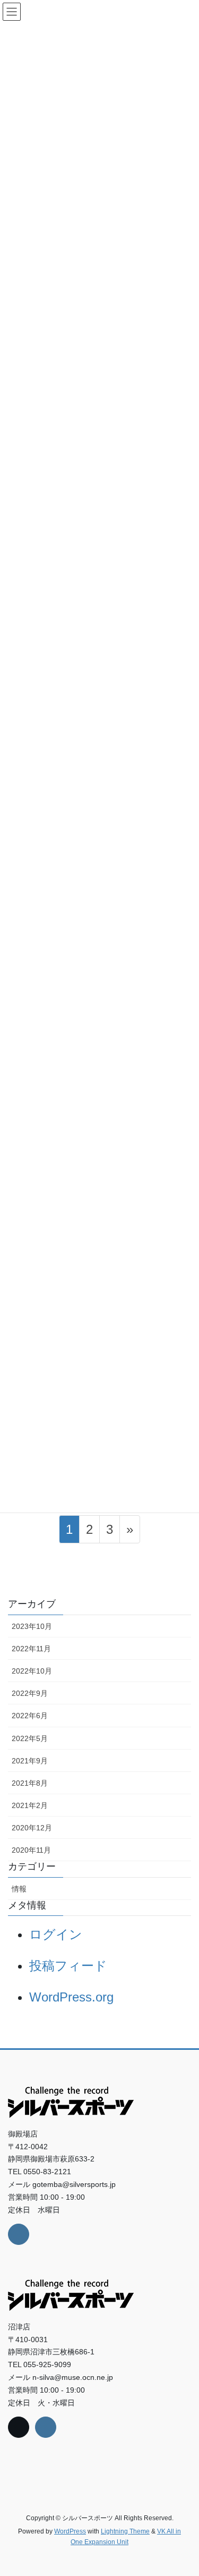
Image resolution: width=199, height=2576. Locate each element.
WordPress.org (71, 1997)
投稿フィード (68, 1966)
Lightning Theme (125, 2531)
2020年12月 (32, 1828)
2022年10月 (32, 1671)
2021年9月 (30, 1761)
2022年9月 (30, 1693)
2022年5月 (30, 1738)
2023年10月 (32, 1626)
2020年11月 (31, 1850)
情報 (19, 1889)
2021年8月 (30, 1783)
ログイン (56, 1934)
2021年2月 (30, 1805)
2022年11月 (31, 1649)
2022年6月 (30, 1716)
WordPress (70, 2531)
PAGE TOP (183, 2490)
